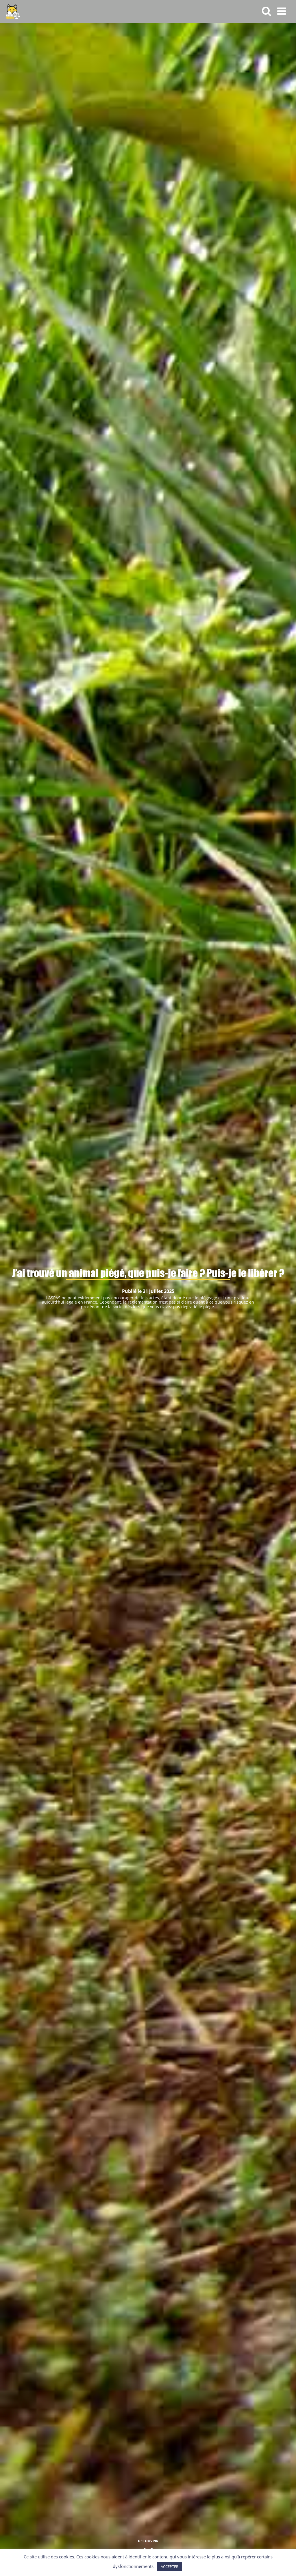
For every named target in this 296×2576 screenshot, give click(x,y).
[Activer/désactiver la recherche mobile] (267, 11)
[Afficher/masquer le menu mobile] (282, 11)
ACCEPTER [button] (170, 2566)
